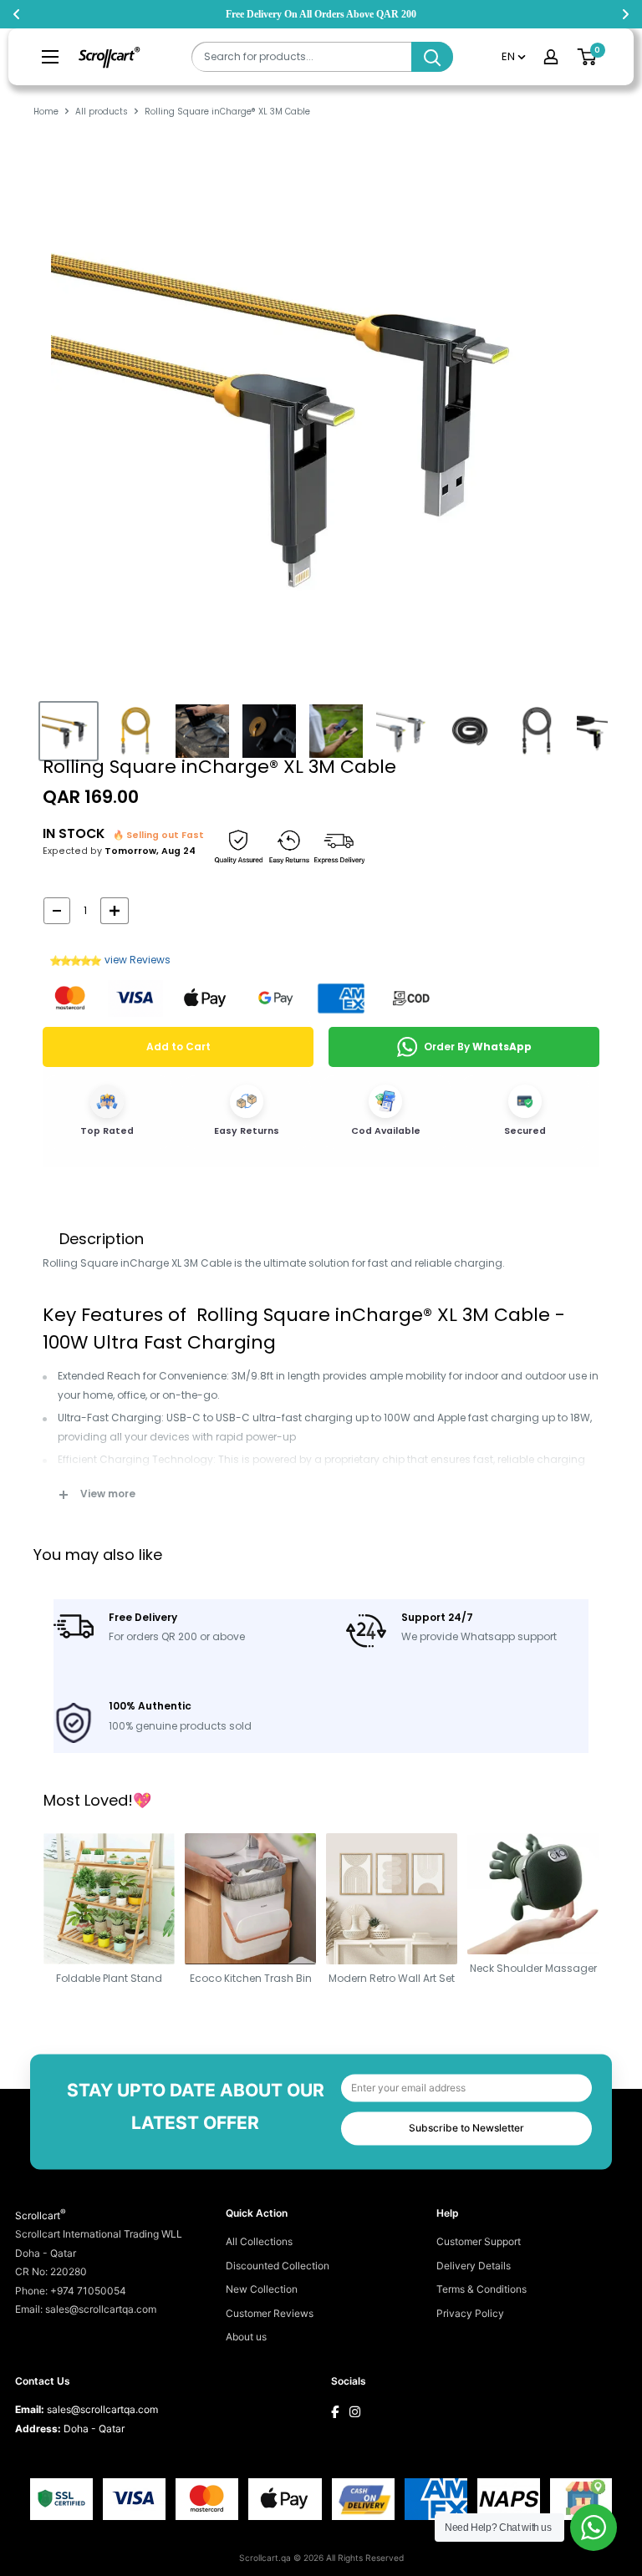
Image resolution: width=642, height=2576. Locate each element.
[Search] (432, 57)
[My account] (551, 57)
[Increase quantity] (115, 911)
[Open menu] (50, 57)
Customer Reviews (270, 2313)
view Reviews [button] (138, 960)
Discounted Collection (278, 2266)
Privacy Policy (470, 2313)
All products (102, 112)
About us (246, 2337)
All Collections (259, 2241)
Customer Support (479, 2241)
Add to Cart (178, 1047)
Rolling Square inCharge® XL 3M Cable (219, 767)
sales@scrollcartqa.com (102, 2409)
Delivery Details (474, 2266)
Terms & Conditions (481, 2289)
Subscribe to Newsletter (466, 2128)
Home (46, 112)
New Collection (262, 2289)
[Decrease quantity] (57, 911)
